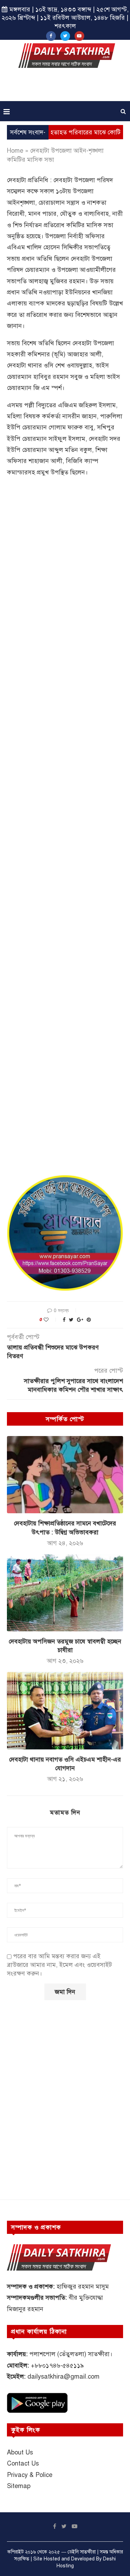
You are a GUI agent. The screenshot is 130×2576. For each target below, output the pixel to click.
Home (15, 151)
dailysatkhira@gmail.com (63, 2377)
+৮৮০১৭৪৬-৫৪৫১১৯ (57, 2365)
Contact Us (23, 2463)
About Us (20, 2452)
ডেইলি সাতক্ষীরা (82, 2552)
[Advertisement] (67, 87)
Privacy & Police (30, 2475)
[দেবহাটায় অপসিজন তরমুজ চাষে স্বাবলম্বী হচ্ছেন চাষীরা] (65, 1593)
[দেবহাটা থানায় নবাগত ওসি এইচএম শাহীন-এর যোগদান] (65, 1710)
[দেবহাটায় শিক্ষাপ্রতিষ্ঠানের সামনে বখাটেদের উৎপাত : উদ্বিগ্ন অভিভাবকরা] (65, 1475)
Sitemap (19, 2486)
